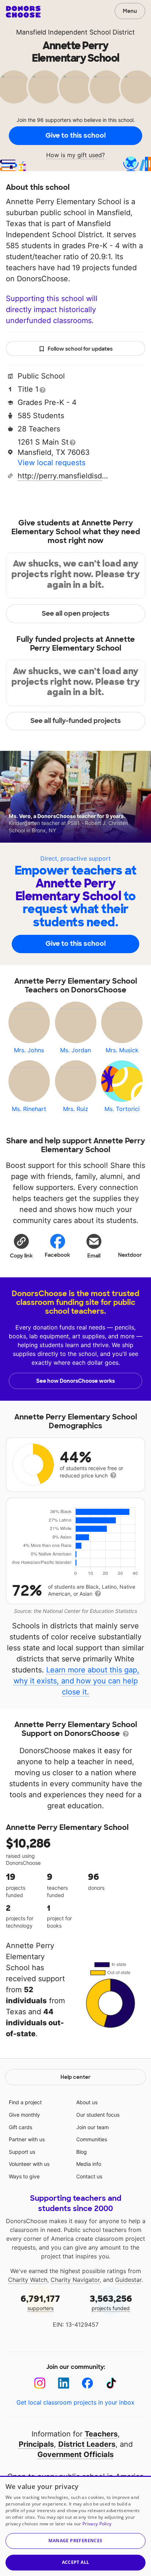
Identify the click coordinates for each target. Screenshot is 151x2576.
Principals (36, 2444)
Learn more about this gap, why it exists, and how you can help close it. (77, 1681)
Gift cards (21, 2127)
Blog (82, 2152)
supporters (40, 2302)
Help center (75, 2077)
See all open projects (76, 614)
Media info (89, 2164)
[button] (21, 1246)
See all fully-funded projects (76, 721)
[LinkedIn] (64, 2383)
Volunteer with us (29, 2164)
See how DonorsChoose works (75, 1381)
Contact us (89, 2176)
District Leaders (87, 2444)
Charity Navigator (75, 2280)
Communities (92, 2139)
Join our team (93, 2127)
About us (87, 2102)
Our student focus (98, 2115)
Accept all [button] (76, 2562)
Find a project (25, 2102)
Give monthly (24, 2115)
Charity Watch (28, 2280)
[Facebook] (87, 2383)
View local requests (51, 463)
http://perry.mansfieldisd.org (63, 476)
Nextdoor (130, 1255)
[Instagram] (40, 2383)
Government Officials (75, 2454)
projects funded (111, 2302)
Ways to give (24, 2176)
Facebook (57, 1255)
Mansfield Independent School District (75, 32)
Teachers (101, 2434)
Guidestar (128, 2280)
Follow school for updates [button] (80, 349)
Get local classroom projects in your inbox (75, 2402)
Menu (130, 11)
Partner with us (27, 2139)
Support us (22, 2152)
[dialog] (75, 2526)
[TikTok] (111, 2383)
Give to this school (75, 135)
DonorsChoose (23, 12)
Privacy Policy (97, 2524)
